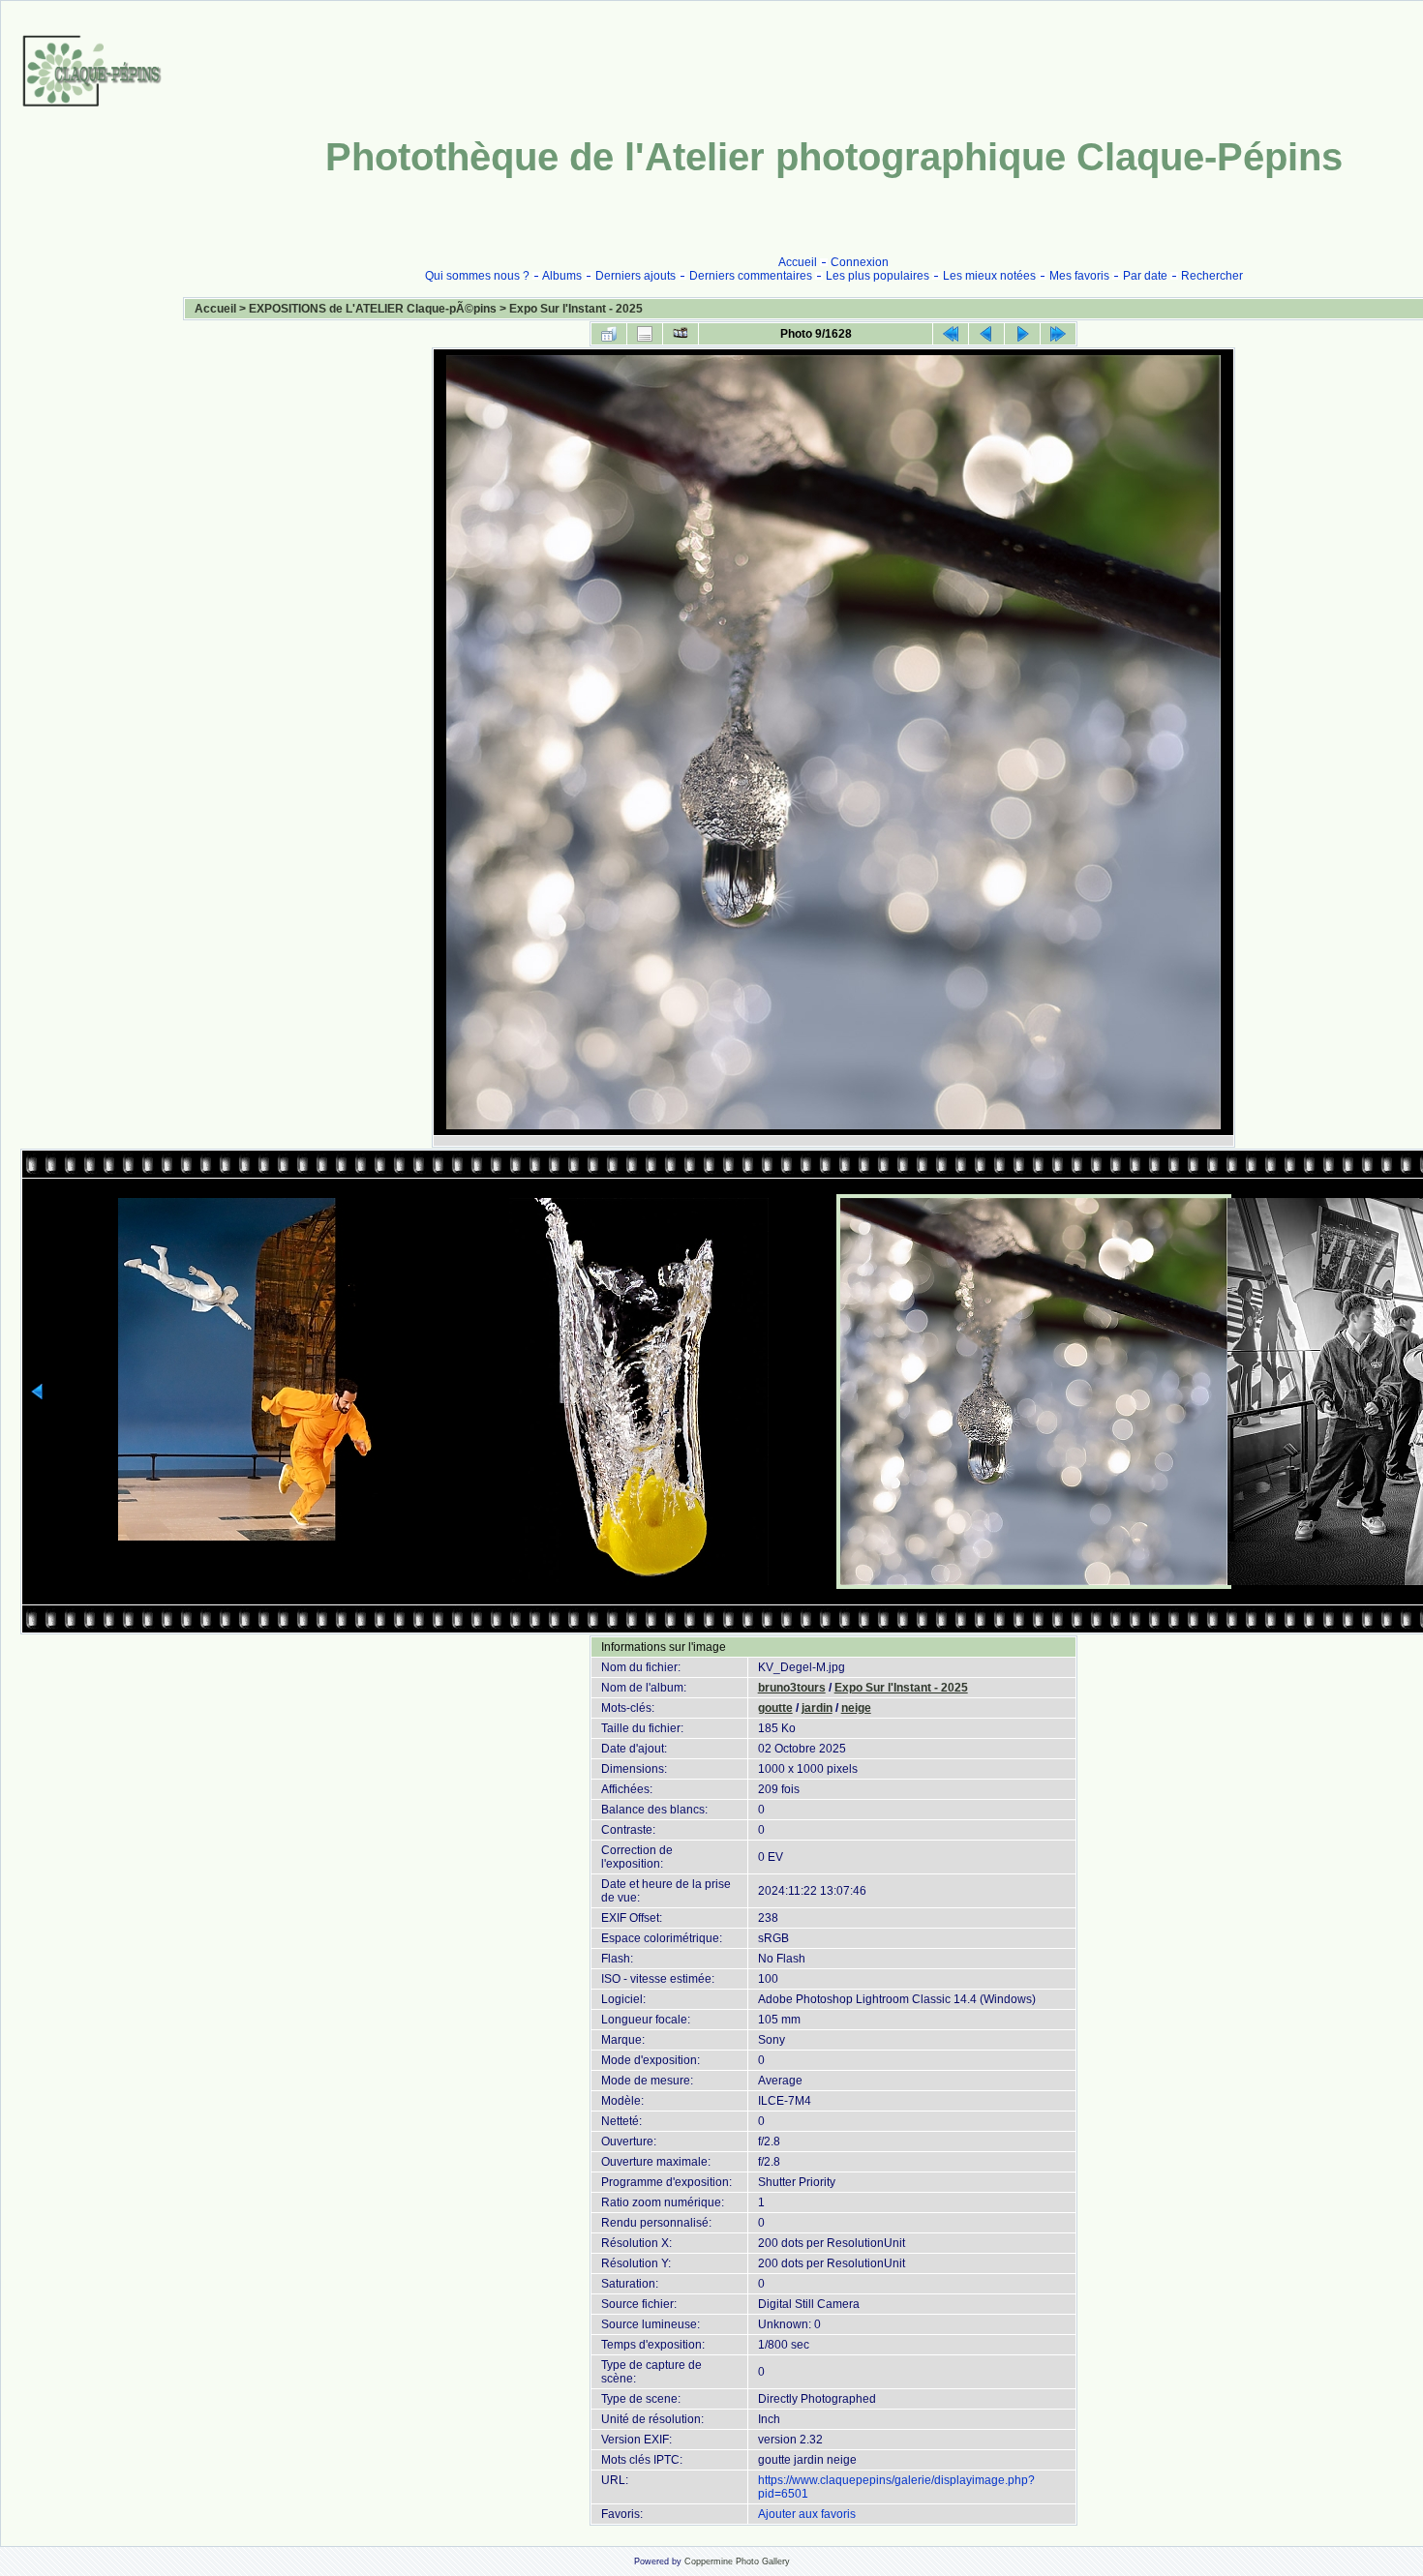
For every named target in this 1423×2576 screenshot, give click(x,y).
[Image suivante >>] (1022, 334)
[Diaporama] (681, 334)
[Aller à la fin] (1058, 334)
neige (856, 1708)
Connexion (860, 262)
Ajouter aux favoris (807, 2514)
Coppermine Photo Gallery (737, 2561)
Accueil (798, 262)
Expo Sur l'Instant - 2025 (576, 309)
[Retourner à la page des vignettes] (609, 334)
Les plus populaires (878, 276)
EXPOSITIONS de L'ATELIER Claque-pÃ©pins (373, 309)
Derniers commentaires (751, 276)
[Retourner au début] (951, 334)
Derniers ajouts (636, 276)
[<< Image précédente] (986, 334)
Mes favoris (1079, 276)
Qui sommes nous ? (477, 276)
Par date (1145, 276)
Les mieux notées (989, 276)
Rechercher (1212, 276)
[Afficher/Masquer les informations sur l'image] (645, 334)
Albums (562, 276)
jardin (817, 1708)
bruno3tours (792, 1688)
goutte (775, 1708)
